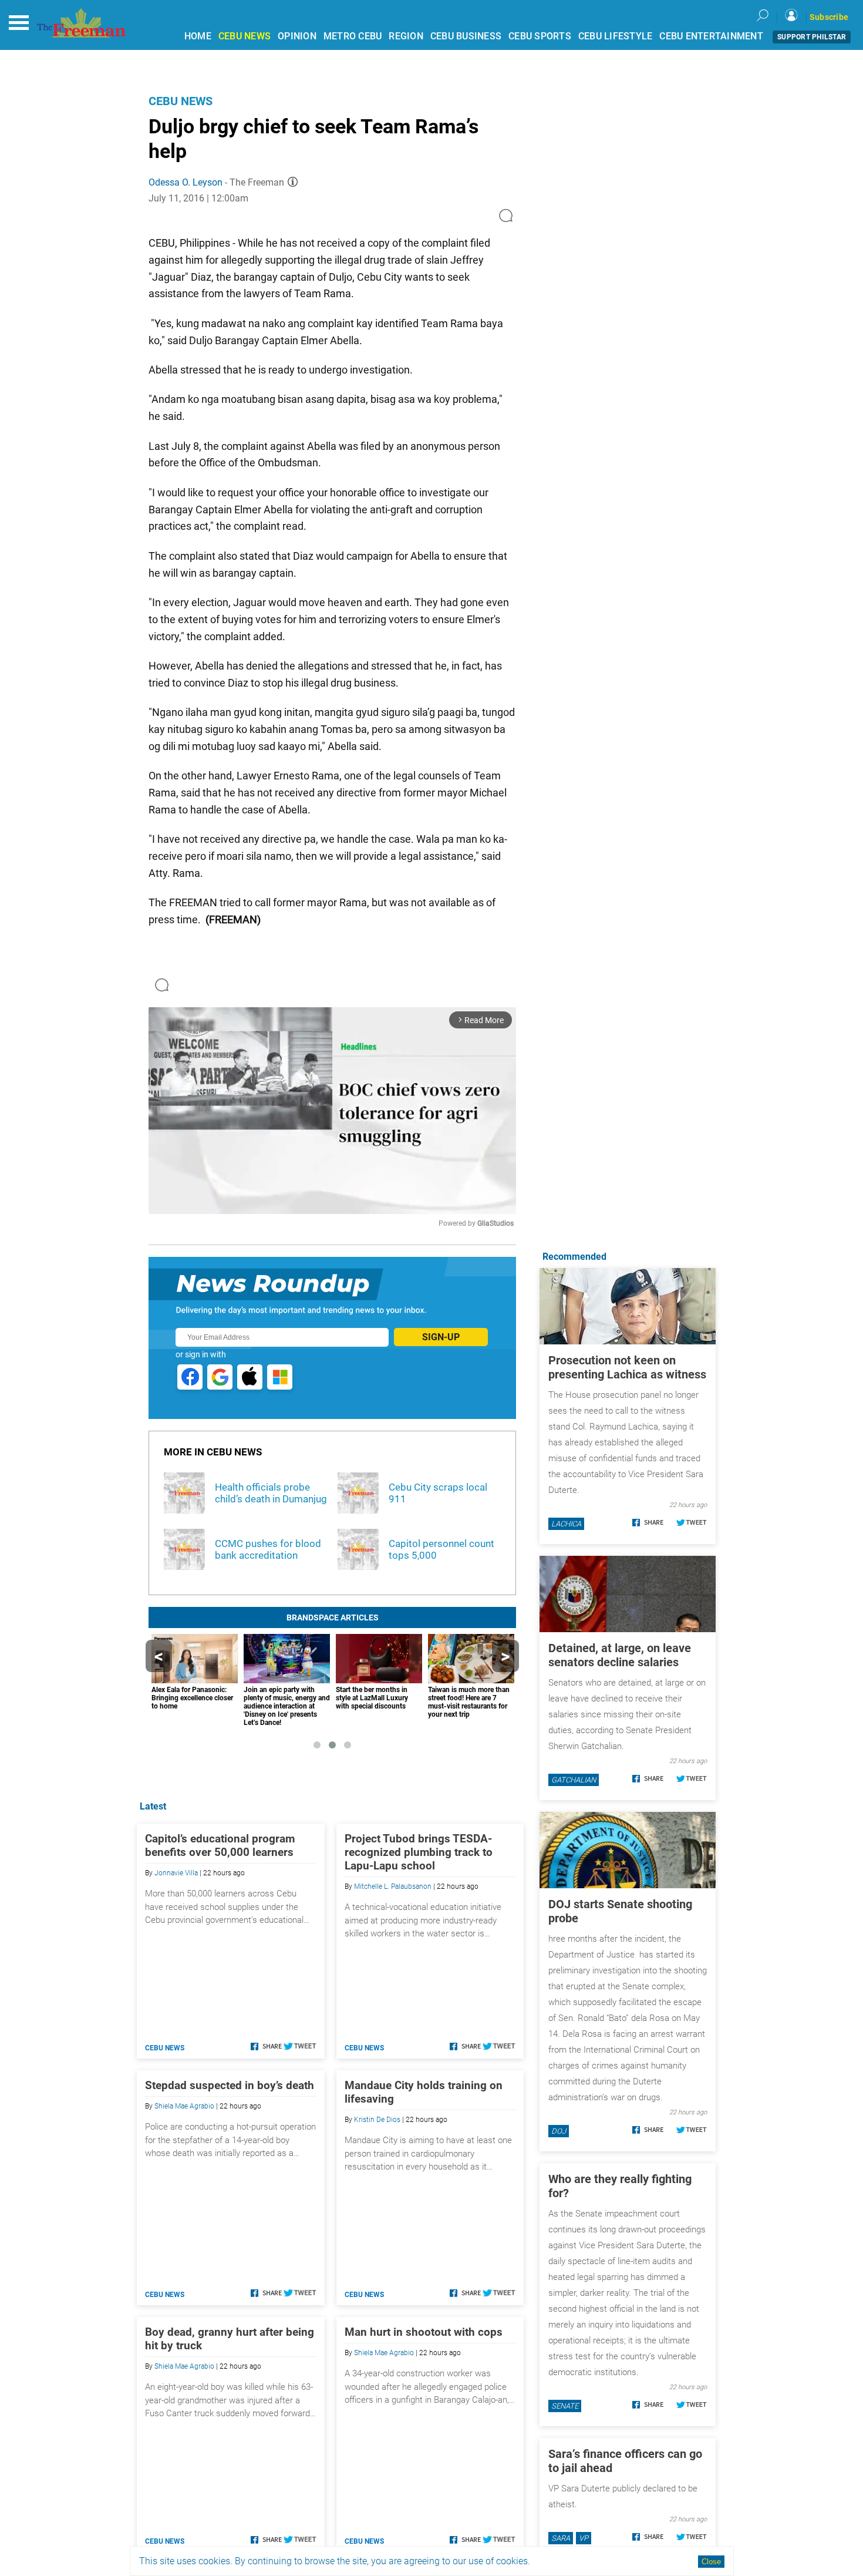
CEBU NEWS (245, 36)
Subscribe (829, 17)
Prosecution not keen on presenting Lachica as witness (627, 1367)
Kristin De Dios (377, 2120)
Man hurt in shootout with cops (424, 2332)
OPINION (297, 36)
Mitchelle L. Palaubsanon (393, 1886)
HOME (198, 36)
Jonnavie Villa (176, 1873)
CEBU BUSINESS (466, 36)
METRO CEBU (353, 36)
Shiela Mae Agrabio (184, 2106)
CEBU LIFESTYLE (616, 36)
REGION (406, 36)
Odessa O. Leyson (186, 182)
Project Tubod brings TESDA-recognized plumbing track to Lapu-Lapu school (419, 1852)
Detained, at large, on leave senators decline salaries (620, 1655)
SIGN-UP (441, 1337)
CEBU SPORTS (540, 36)
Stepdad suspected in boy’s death (230, 2085)
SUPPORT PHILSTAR (812, 37)
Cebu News (181, 101)
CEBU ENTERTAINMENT (711, 36)
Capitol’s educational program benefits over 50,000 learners (220, 1845)
